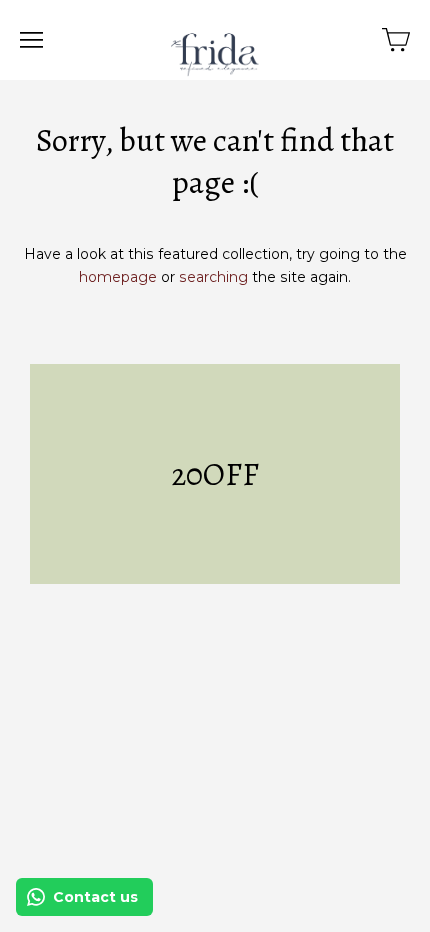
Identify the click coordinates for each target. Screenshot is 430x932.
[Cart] (396, 40)
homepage (118, 277)
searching (213, 277)
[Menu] (31, 40)
